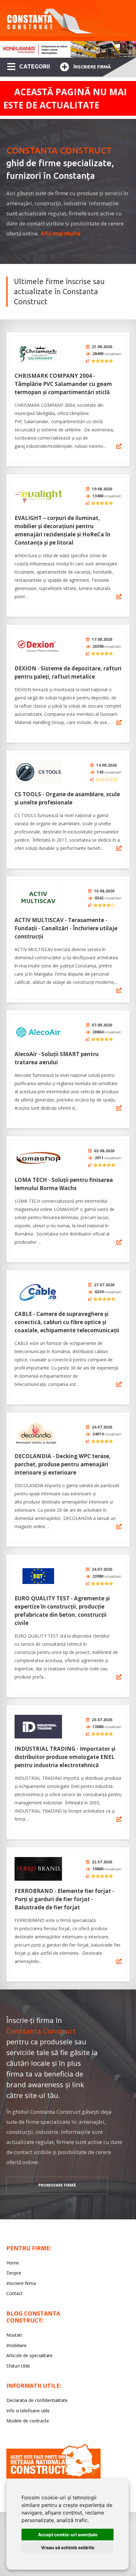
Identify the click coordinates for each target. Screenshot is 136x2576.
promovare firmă (57, 2185)
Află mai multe (60, 234)
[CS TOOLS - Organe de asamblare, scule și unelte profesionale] (38, 772)
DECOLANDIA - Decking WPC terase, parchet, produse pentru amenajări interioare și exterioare (63, 1464)
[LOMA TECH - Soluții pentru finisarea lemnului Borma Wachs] (38, 1158)
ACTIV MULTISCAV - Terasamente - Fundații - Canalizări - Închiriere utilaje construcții (66, 928)
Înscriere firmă (92, 67)
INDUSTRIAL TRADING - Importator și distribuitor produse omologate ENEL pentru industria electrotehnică (65, 1757)
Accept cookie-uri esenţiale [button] (68, 2535)
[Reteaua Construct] (53, 2477)
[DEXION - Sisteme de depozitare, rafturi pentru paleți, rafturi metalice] (38, 646)
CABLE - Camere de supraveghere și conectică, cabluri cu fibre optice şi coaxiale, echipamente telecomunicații (67, 1322)
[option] (68, 49)
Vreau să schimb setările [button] (68, 2547)
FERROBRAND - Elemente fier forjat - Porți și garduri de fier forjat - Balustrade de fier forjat (64, 1899)
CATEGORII (35, 66)
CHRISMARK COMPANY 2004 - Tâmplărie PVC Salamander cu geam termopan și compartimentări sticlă (63, 384)
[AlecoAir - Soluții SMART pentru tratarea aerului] (38, 1032)
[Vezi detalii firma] (119, 446)
